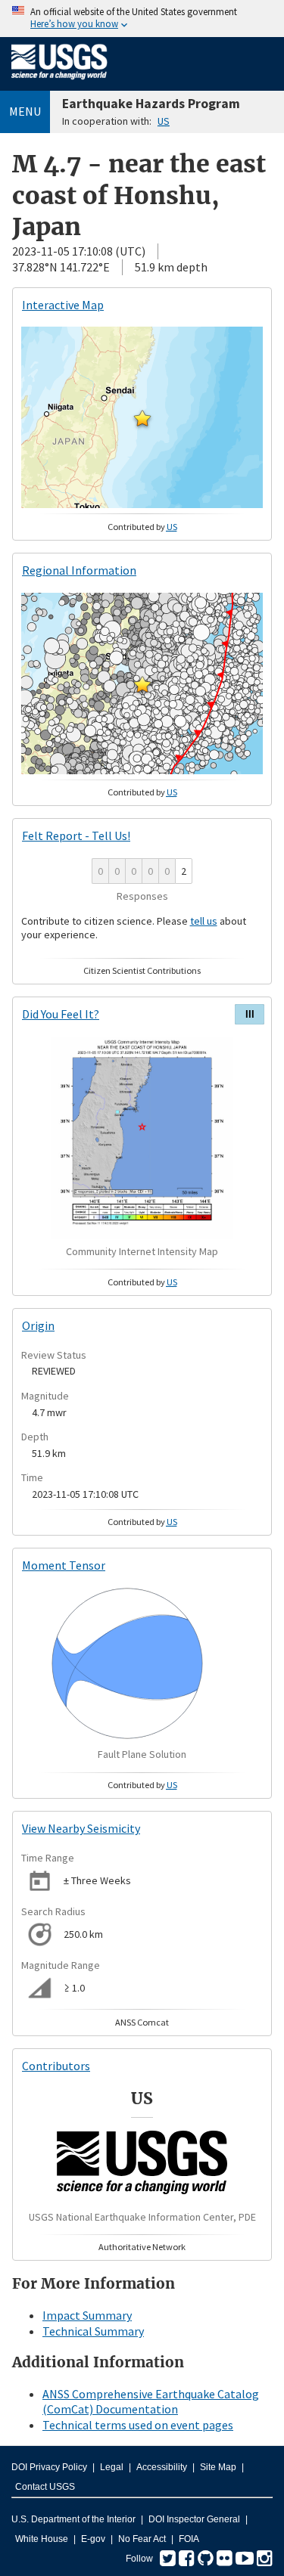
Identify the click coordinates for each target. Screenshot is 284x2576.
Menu (25, 111)
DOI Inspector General (194, 2519)
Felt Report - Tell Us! (76, 835)
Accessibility (162, 2467)
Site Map (218, 2467)
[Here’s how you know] (142, 19)
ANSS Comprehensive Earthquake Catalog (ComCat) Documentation (151, 2402)
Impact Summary (87, 2315)
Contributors (56, 2066)
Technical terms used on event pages (138, 2425)
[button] (142, 418)
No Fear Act (142, 2539)
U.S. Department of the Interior (73, 2519)
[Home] (59, 82)
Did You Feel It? (61, 1014)
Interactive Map (63, 305)
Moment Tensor (64, 1565)
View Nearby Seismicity (81, 1828)
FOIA (189, 2539)
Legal (112, 2467)
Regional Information (79, 570)
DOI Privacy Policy (49, 2467)
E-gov (93, 2539)
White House (42, 2539)
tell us (204, 921)
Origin (38, 1325)
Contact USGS (45, 2487)
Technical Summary (93, 2331)
